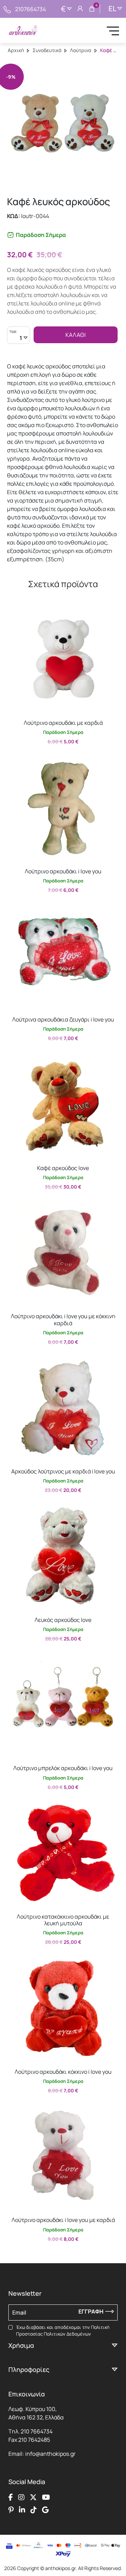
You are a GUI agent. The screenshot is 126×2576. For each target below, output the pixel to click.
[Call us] (7, 9)
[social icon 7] (34, 2510)
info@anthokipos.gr (50, 2454)
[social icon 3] (33, 2497)
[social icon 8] (45, 2510)
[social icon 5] (11, 2510)
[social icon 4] (46, 2497)
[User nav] (80, 9)
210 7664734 (37, 2431)
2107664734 (30, 9)
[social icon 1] (11, 2497)
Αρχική (16, 50)
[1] (19, 339)
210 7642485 (34, 2440)
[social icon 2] (21, 2497)
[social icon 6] (22, 2510)
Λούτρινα (81, 50)
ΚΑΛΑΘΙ (76, 335)
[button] (16, 612)
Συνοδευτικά (47, 50)
